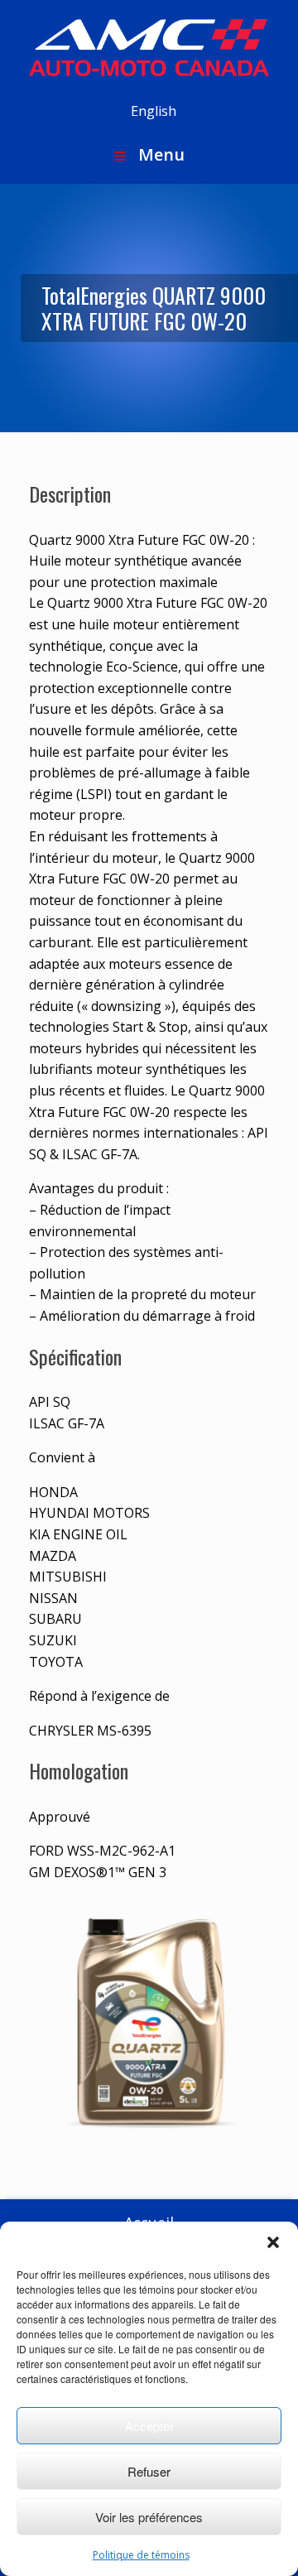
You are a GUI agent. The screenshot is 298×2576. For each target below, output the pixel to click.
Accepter (149, 2426)
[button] (273, 2242)
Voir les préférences (149, 2517)
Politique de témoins (141, 2555)
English (154, 111)
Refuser (149, 2471)
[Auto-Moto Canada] (149, 48)
